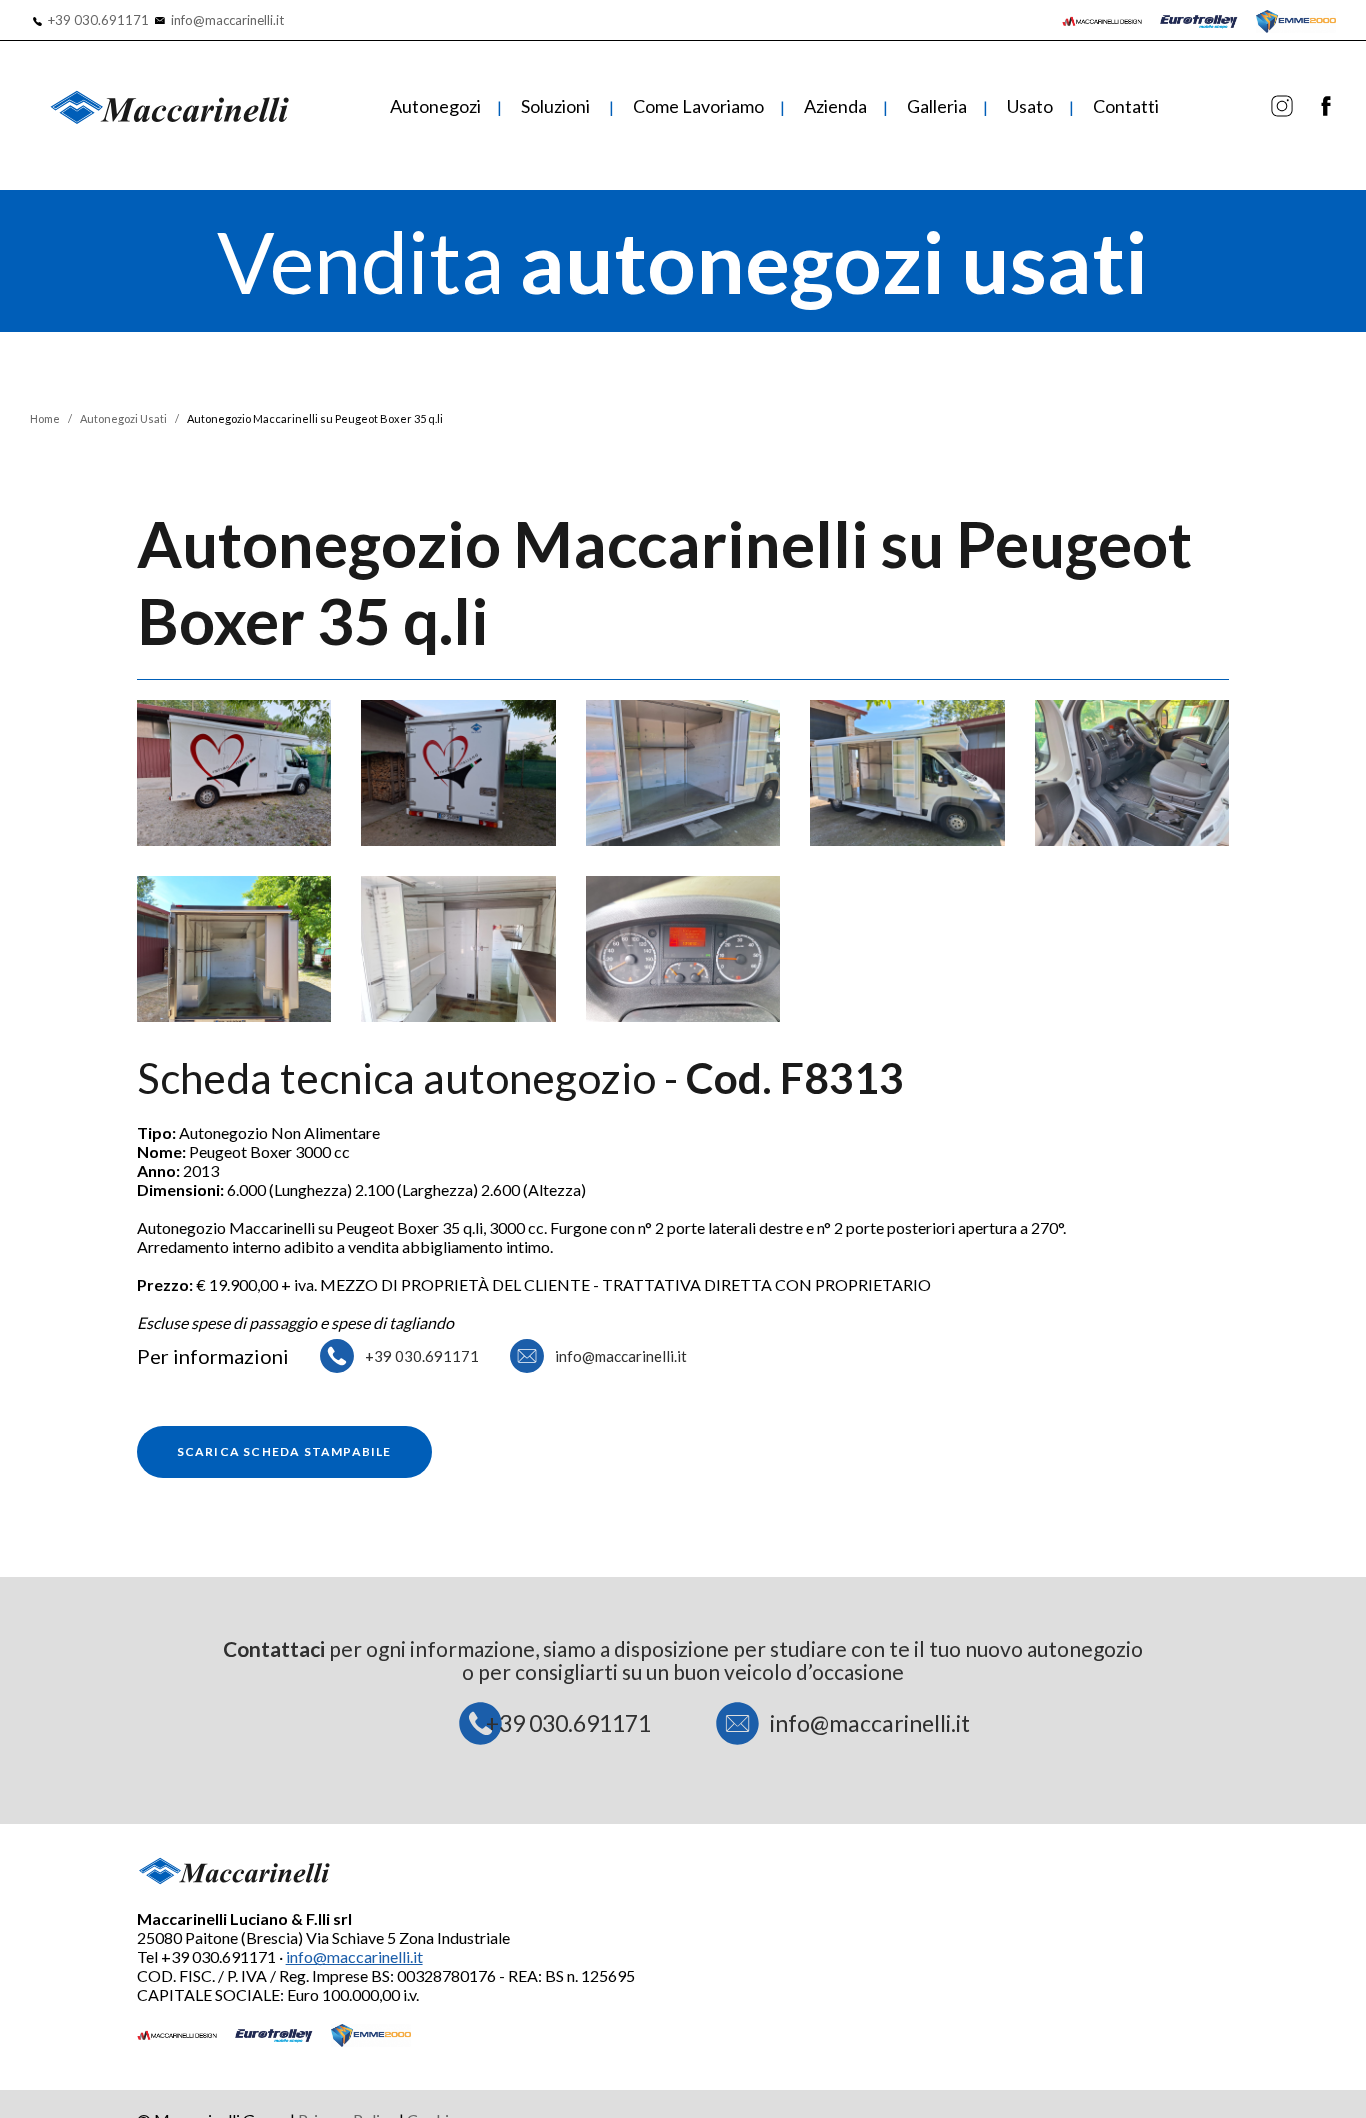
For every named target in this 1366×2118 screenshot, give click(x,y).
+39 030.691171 (98, 20)
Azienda (835, 106)
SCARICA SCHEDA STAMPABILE (284, 1451)
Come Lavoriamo (698, 106)
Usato (1030, 106)
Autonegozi (435, 106)
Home (45, 418)
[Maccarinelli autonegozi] (1282, 109)
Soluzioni (555, 106)
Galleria (937, 106)
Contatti (1126, 106)
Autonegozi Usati (123, 418)
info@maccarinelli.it (227, 20)
